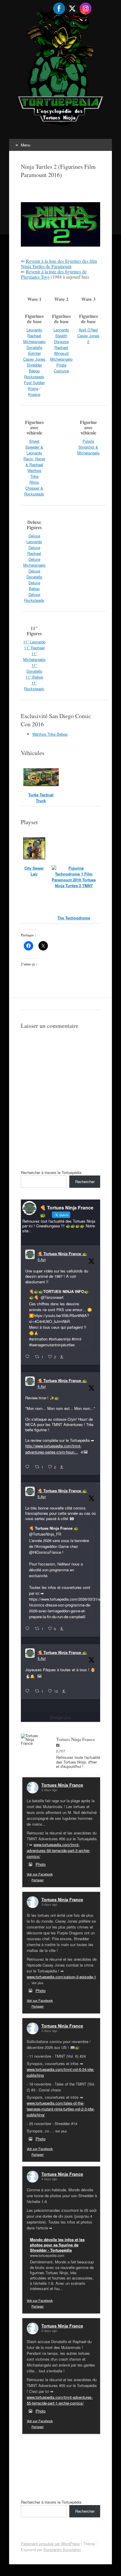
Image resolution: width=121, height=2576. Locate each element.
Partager (38, 1880)
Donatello (34, 347)
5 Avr (42, 1259)
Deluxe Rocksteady (34, 597)
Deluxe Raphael (34, 550)
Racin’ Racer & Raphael (34, 462)
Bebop (34, 371)
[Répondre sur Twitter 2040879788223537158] (29, 1357)
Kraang (34, 394)
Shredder (34, 365)
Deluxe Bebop (34, 586)
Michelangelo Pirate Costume (61, 365)
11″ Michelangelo (34, 656)
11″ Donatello (34, 668)
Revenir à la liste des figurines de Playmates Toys (54, 274)
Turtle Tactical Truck (41, 798)
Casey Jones (34, 359)
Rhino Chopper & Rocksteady (34, 488)
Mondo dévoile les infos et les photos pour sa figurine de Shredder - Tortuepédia (57, 2245)
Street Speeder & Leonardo (34, 447)
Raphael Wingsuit (61, 350)
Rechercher (85, 1181)
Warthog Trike (34, 473)
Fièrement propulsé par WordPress (50, 2544)
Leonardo (34, 330)
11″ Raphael (34, 648)
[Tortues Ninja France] (33, 1739)
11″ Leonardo (34, 642)
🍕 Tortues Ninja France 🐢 (62, 1254)
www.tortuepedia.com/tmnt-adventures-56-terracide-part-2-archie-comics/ (58, 1850)
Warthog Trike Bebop (50, 734)
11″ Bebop (34, 677)
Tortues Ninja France (62, 1785)
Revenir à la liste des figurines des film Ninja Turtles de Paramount (59, 264)
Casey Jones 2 (88, 339)
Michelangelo (34, 341)
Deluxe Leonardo (34, 539)
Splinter (34, 353)
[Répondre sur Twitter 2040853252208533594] (29, 1629)
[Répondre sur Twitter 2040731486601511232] (29, 1691)
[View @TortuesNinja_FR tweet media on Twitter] (40, 1676)
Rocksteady (34, 377)
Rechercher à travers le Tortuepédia (51, 1172)
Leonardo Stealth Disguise (61, 336)
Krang (33, 388)
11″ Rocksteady (34, 686)
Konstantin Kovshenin (62, 2549)
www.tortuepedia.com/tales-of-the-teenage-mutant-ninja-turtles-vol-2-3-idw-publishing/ (61, 2109)
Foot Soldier (34, 383)
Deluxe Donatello (34, 574)
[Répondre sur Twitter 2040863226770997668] (29, 1467)
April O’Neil (88, 330)
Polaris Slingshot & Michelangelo (88, 447)
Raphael (34, 336)
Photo (41, 1864)
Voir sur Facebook (40, 1874)
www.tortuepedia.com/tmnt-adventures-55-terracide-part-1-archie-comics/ (60, 2400)
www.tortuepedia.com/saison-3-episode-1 (61, 1977)
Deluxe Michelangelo (34, 562)
